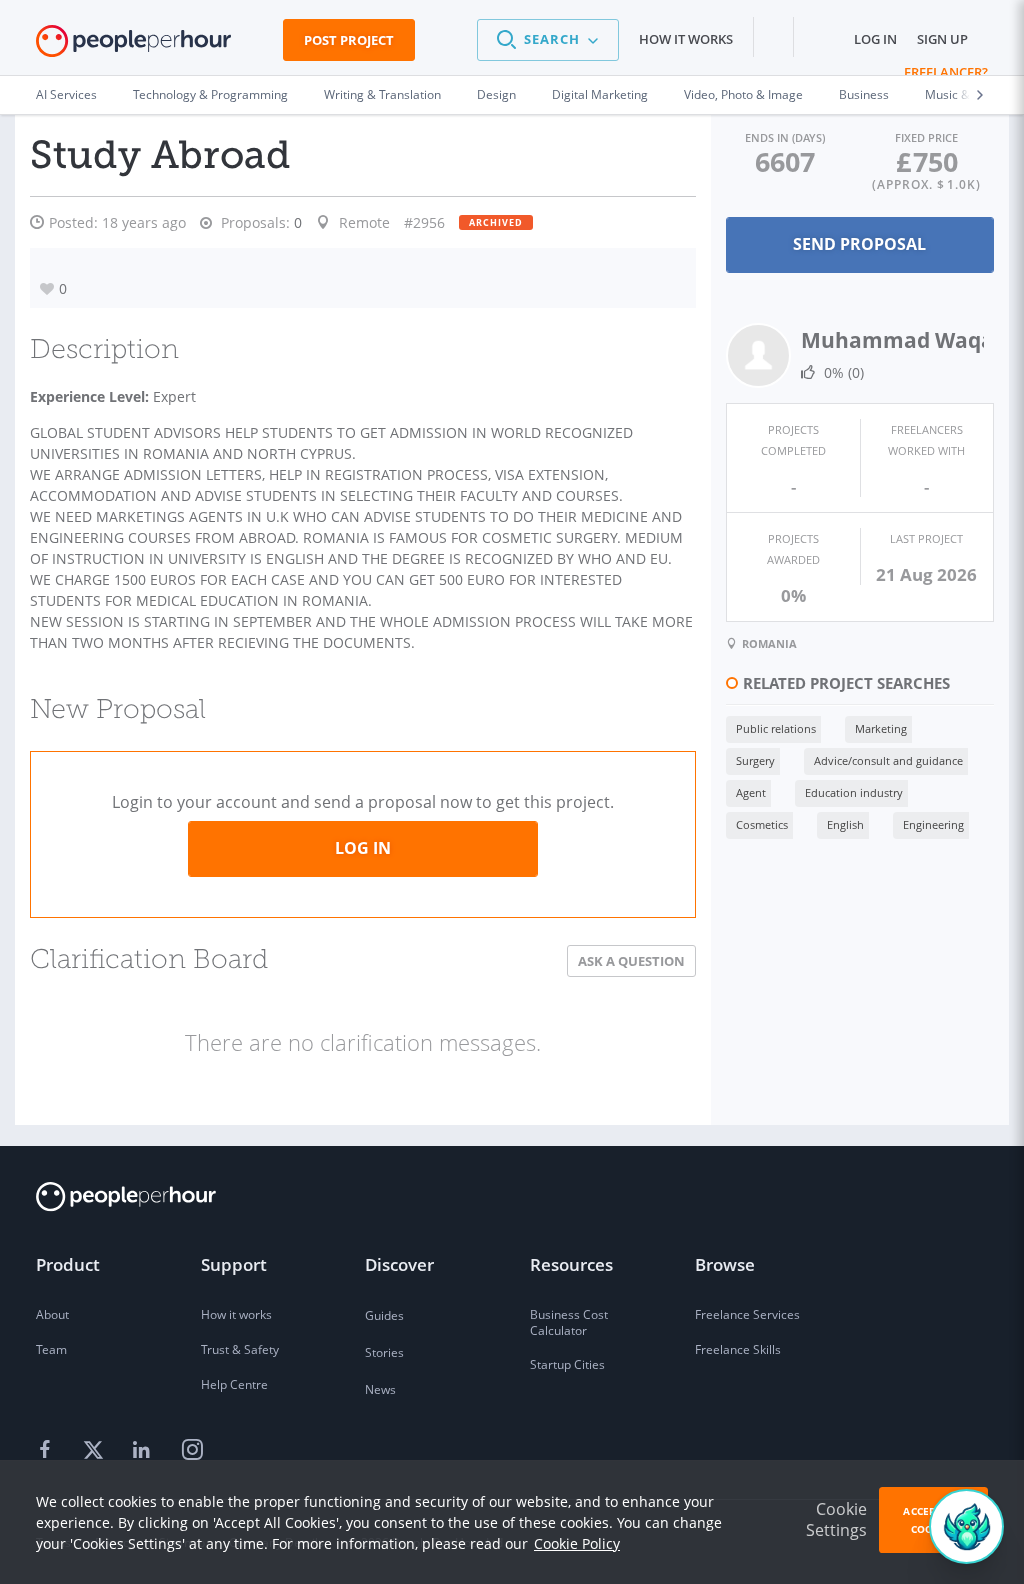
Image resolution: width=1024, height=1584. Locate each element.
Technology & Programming (210, 94)
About (52, 1314)
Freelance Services (747, 1314)
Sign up (942, 39)
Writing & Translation (382, 94)
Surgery (755, 760)
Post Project (349, 40)
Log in (875, 39)
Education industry (854, 792)
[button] (548, 40)
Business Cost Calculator (569, 1322)
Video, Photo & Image (743, 94)
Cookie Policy (577, 1543)
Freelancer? (946, 72)
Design (496, 94)
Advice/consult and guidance (888, 760)
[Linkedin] (144, 1451)
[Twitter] (96, 1451)
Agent (751, 792)
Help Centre (234, 1384)
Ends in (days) (785, 137)
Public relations (776, 728)
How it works (686, 39)
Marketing (881, 728)
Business (864, 94)
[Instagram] (192, 1451)
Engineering (933, 824)
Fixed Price (926, 137)
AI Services (66, 94)
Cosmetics (762, 824)
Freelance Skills (738, 1349)
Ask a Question (631, 961)
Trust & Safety (240, 1349)
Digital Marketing (600, 94)
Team (51, 1349)
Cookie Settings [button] (836, 1519)
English (845, 824)
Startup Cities (567, 1364)
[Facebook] (48, 1451)
